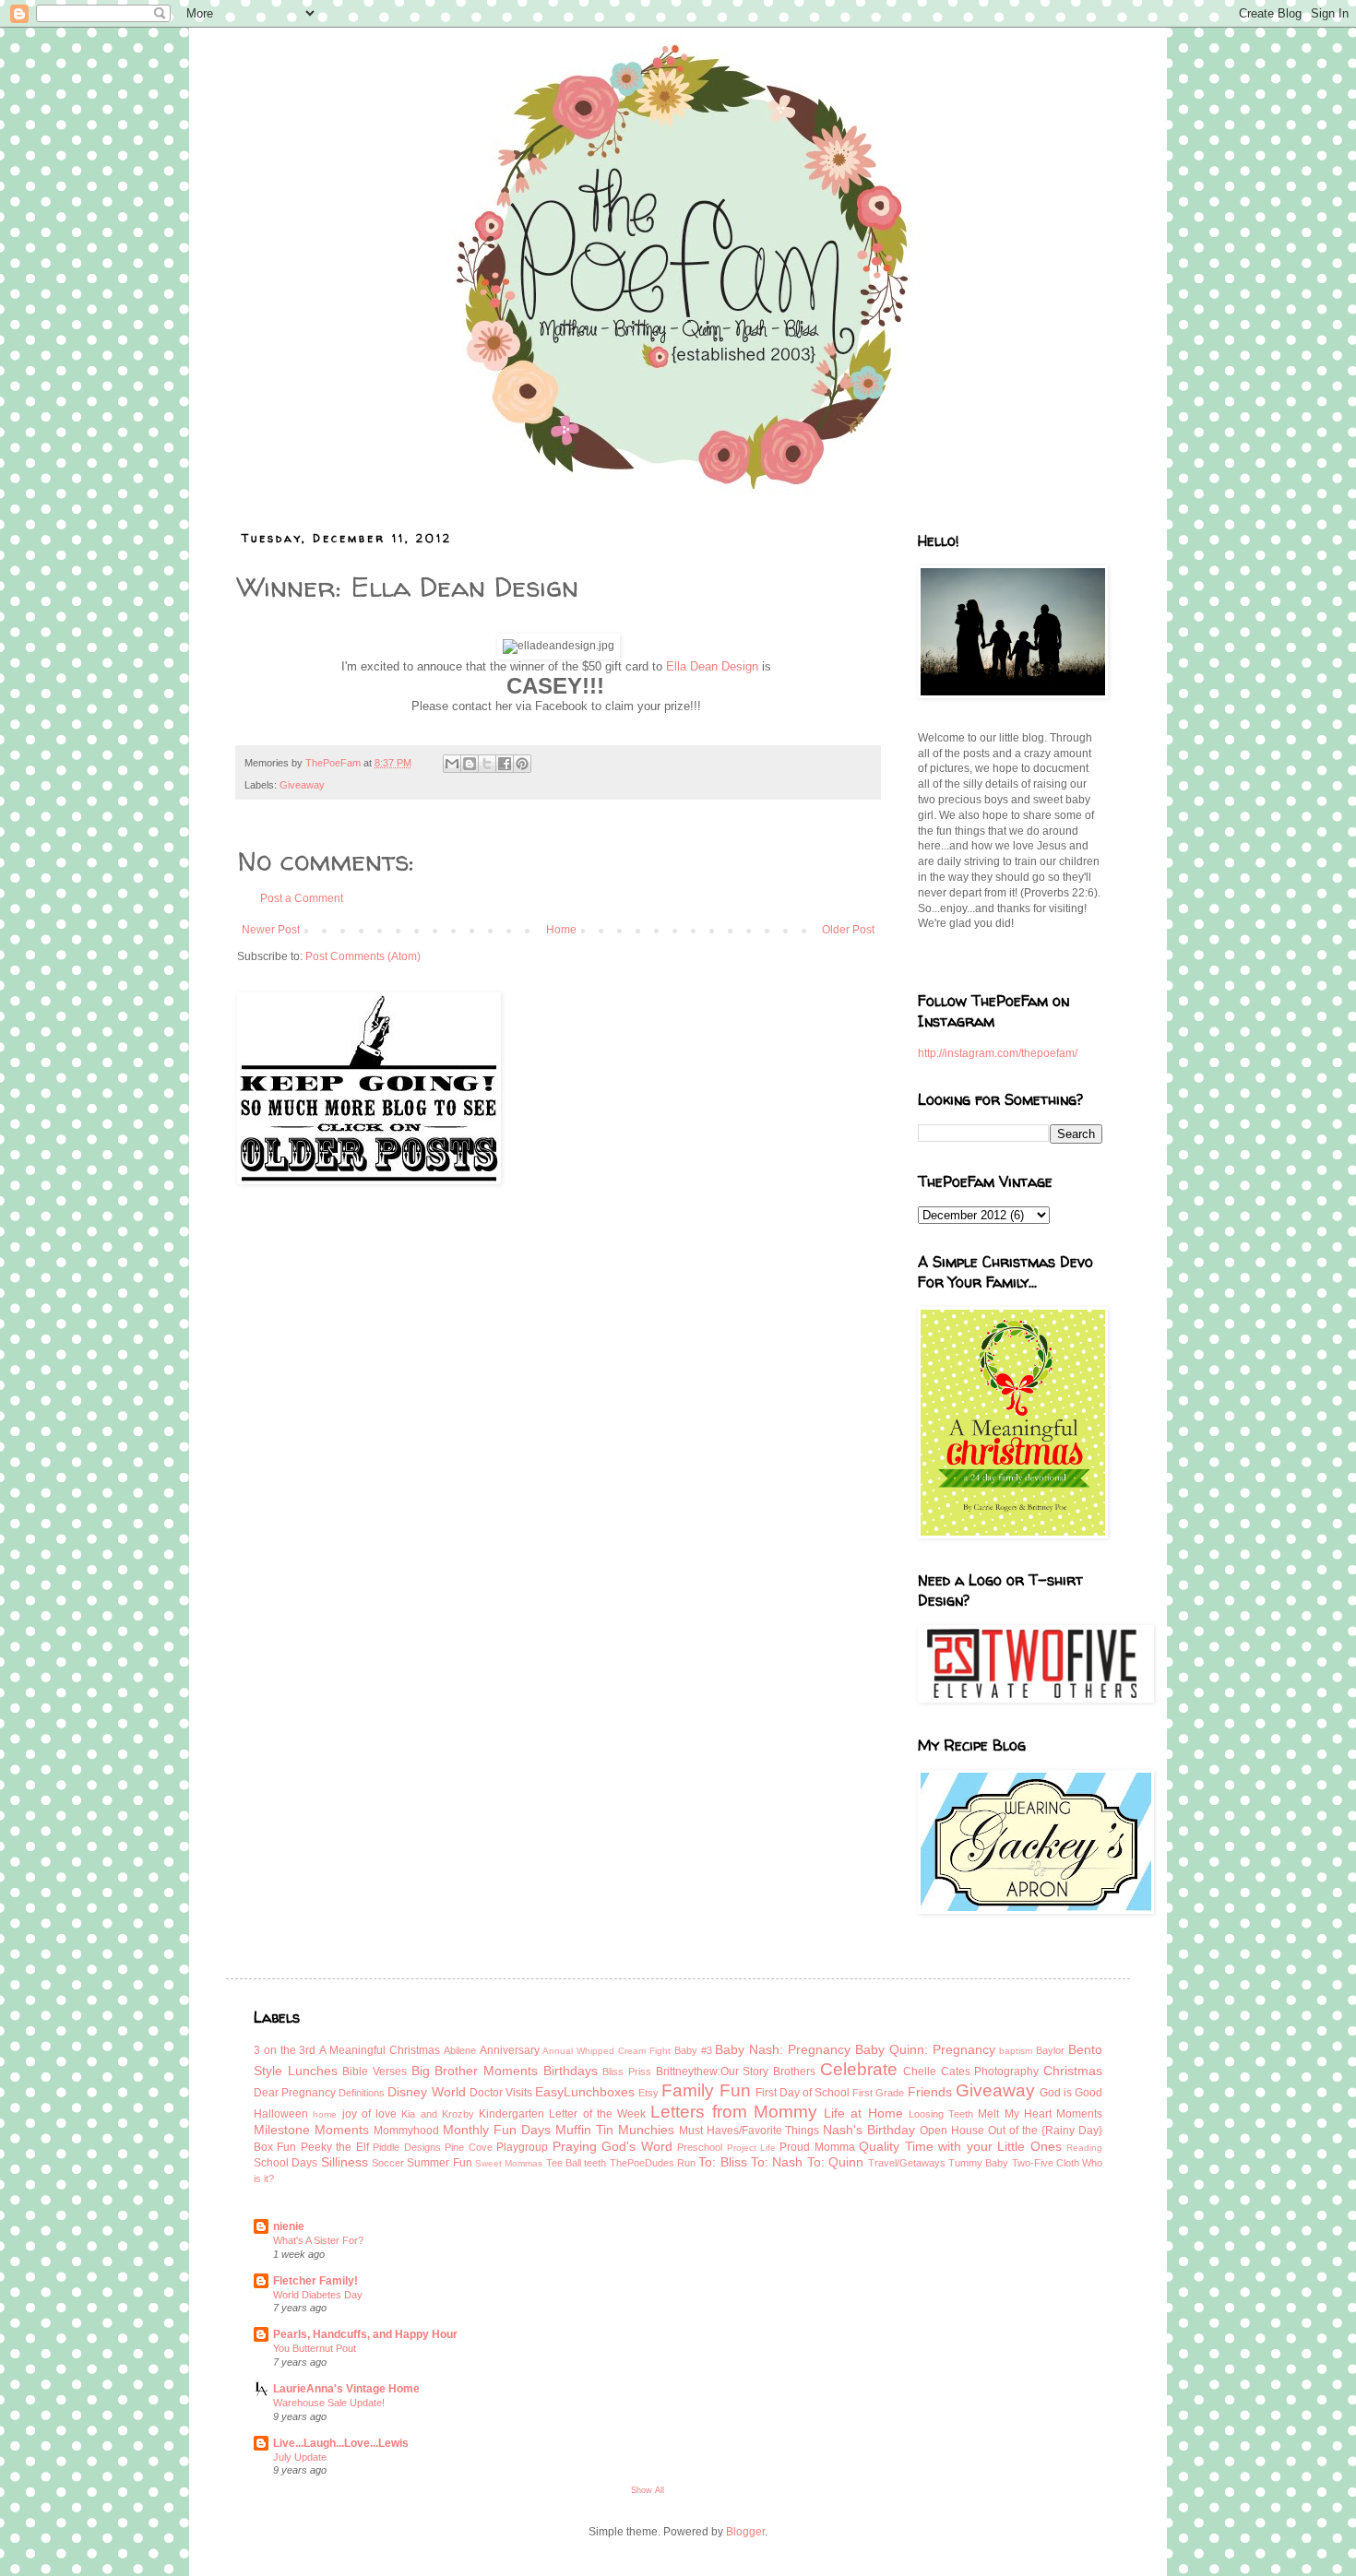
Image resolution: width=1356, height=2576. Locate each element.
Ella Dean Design (712, 666)
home (325, 2114)
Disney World (426, 2092)
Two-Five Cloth (1046, 2163)
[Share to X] (487, 764)
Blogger (745, 2532)
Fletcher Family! (315, 2281)
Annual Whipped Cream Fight (606, 2051)
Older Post (848, 930)
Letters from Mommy (734, 2112)
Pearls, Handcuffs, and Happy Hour (365, 2334)
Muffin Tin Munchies (615, 2130)
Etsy (648, 2093)
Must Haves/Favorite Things (749, 2131)
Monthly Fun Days (497, 2130)
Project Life (751, 2148)
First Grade (878, 2093)
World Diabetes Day (318, 2295)
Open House (952, 2131)
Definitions (362, 2093)
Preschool (700, 2147)
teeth (595, 2163)
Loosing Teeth (941, 2114)
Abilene (460, 2050)
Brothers (794, 2071)
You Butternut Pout (315, 2348)
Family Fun (706, 2090)
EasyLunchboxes (585, 2092)
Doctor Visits (501, 2093)
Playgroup (522, 2147)
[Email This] (452, 764)
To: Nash (777, 2162)
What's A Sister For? (318, 2240)
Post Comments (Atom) (363, 956)
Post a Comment (302, 898)
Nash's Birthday (869, 2130)
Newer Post (271, 930)
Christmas (1073, 2071)
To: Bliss (722, 2162)
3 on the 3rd (285, 2050)
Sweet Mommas (509, 2163)
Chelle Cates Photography (971, 2071)
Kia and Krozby (438, 2114)
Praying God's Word (613, 2146)
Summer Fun (439, 2163)
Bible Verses (375, 2071)
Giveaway (302, 785)
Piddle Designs (406, 2147)
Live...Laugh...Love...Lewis (341, 2443)
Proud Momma (817, 2147)
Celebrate (859, 2069)
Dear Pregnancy (295, 2093)
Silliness (345, 2162)
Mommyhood (406, 2131)
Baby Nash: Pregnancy (783, 2049)
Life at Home (863, 2113)
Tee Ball (564, 2163)
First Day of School (803, 2093)
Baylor (1050, 2050)
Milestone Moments (311, 2130)
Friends (930, 2092)
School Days (285, 2163)
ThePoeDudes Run (653, 2163)
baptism (1016, 2051)
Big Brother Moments (475, 2071)
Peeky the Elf (335, 2147)
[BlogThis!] (470, 764)
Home (561, 930)
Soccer (388, 2163)
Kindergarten (511, 2114)
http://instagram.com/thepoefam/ (998, 1053)
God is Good (1071, 2093)
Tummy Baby (978, 2163)
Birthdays (571, 2071)
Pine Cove (468, 2147)
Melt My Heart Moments (1040, 2114)
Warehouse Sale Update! (329, 2403)
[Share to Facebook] (505, 764)
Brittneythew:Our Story (713, 2071)
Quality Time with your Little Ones (960, 2146)
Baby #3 (693, 2050)
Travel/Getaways (907, 2163)
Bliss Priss (627, 2071)
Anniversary (510, 2050)
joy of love (370, 2114)
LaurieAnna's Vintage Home (346, 2389)
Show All (648, 2490)
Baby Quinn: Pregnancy (925, 2049)
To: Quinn (835, 2162)
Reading (1084, 2148)
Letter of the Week (597, 2114)
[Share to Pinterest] (522, 764)
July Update (300, 2457)
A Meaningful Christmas (380, 2050)
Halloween (281, 2114)
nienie (289, 2226)
